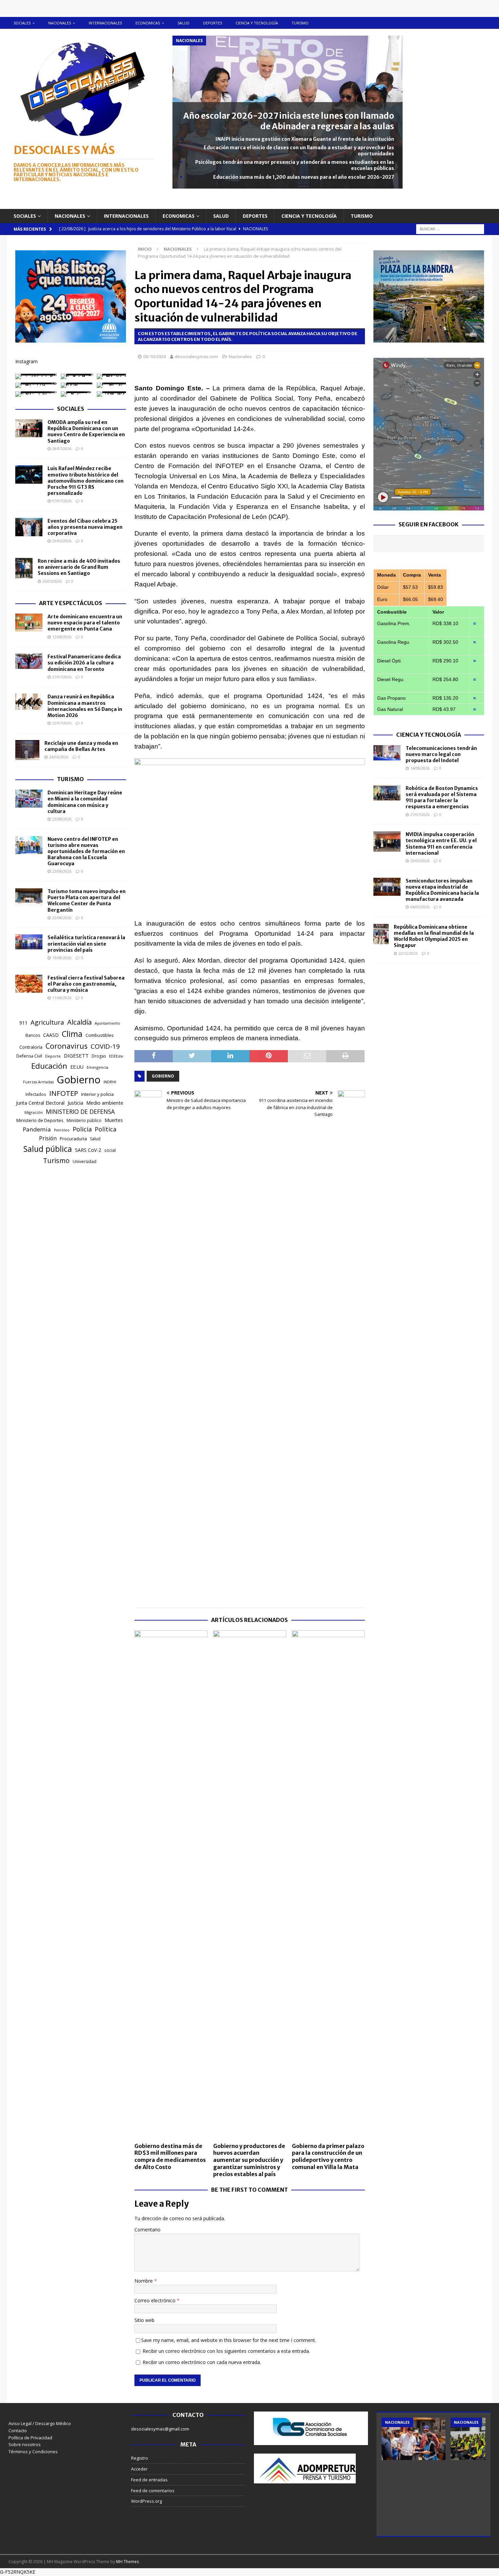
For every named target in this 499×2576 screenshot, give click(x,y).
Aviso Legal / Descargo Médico (40, 2423)
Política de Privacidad (30, 2438)
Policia (82, 1129)
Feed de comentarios (153, 2491)
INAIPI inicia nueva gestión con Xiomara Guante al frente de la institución (305, 139)
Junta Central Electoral (40, 1103)
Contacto (18, 2430)
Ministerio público (84, 1120)
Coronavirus (67, 1046)
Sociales (22, 23)
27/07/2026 (62, 677)
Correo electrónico (156, 2300)
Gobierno (163, 1076)
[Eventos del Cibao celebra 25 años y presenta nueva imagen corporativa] (29, 527)
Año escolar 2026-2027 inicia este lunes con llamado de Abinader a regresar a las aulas (289, 121)
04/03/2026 (420, 907)
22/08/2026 (62, 918)
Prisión (48, 1138)
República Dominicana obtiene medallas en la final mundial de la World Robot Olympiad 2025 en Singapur (434, 936)
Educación (49, 1066)
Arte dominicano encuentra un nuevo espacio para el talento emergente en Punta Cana (85, 623)
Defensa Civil (29, 1056)
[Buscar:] (450, 228)
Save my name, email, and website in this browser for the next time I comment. (229, 2340)
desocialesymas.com (196, 356)
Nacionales (60, 23)
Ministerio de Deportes (40, 1120)
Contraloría (31, 1047)
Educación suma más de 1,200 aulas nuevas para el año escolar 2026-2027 (304, 177)
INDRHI (110, 1082)
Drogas (99, 1056)
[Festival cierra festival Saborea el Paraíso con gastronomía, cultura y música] (29, 984)
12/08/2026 (62, 637)
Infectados (36, 1094)
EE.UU (77, 1067)
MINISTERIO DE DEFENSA (80, 1111)
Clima (72, 1034)
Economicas (148, 23)
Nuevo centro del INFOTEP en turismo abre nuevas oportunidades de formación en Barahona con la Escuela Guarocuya (86, 851)
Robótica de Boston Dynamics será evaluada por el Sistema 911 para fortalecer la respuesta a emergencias (442, 798)
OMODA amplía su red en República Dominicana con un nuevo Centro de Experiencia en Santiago (86, 432)
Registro (140, 2458)
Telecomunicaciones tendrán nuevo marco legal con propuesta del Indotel (441, 754)
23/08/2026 (62, 819)
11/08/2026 (62, 998)
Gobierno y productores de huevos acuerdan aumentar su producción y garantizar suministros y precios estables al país (249, 2160)
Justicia (75, 1103)
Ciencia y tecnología (257, 23)
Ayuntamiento (107, 1023)
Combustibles (100, 1035)
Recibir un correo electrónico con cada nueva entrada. (202, 2362)
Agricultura (47, 1022)
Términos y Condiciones (33, 2452)
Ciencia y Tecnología (429, 735)
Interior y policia (97, 1094)
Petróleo (62, 1130)
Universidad (85, 1161)
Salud (183, 23)
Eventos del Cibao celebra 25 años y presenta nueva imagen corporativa (85, 527)
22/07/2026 (62, 723)
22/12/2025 (408, 953)
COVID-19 (105, 1046)
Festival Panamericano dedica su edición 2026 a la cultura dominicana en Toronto (84, 663)
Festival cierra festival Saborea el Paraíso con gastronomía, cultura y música (86, 984)
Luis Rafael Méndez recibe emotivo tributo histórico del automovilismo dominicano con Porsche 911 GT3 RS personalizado (86, 481)
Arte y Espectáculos (71, 603)
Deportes (212, 23)
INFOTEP (64, 1093)
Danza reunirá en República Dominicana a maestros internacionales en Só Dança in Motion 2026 (85, 706)
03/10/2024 (154, 356)
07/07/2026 (62, 501)
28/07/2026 (62, 449)
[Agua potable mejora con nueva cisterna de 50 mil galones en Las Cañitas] (413, 2439)
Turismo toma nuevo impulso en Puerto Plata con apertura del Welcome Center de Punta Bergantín (87, 901)
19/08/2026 (62, 958)
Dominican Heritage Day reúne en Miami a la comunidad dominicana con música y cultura (85, 802)
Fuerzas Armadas (38, 1082)
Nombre (144, 2281)
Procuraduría (73, 1139)
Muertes (114, 1120)
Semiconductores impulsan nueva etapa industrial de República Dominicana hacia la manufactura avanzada (442, 890)
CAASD (51, 1035)
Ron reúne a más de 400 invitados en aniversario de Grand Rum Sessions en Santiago (79, 567)
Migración (34, 1112)
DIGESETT (76, 1055)
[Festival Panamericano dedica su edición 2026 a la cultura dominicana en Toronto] (29, 661)
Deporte (53, 1056)
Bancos (33, 1035)
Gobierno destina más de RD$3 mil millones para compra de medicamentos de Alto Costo (170, 2156)
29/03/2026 (420, 861)
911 (23, 1023)
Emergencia (97, 1067)
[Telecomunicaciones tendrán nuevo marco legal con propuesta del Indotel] (387, 753)
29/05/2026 (62, 541)
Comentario (147, 2230)
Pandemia (37, 1129)
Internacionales (105, 23)
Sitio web (144, 2320)
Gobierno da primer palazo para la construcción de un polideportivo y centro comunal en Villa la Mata (328, 2156)
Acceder (139, 2469)
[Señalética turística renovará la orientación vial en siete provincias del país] (29, 942)
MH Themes (127, 2562)
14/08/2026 (420, 768)
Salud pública (48, 1149)
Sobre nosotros (25, 2444)
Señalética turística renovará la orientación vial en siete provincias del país (86, 944)
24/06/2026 (59, 757)
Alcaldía (79, 1022)
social (110, 1150)
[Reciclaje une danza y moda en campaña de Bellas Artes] (27, 750)
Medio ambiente (105, 1103)
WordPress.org (146, 2501)
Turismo (300, 23)
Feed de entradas (149, 2480)
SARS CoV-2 (88, 1150)
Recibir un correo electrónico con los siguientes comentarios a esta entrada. (226, 2351)
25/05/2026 (52, 581)
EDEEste (116, 1056)
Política (106, 1129)
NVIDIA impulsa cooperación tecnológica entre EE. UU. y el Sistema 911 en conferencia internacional (441, 844)
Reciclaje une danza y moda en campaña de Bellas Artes (81, 746)
